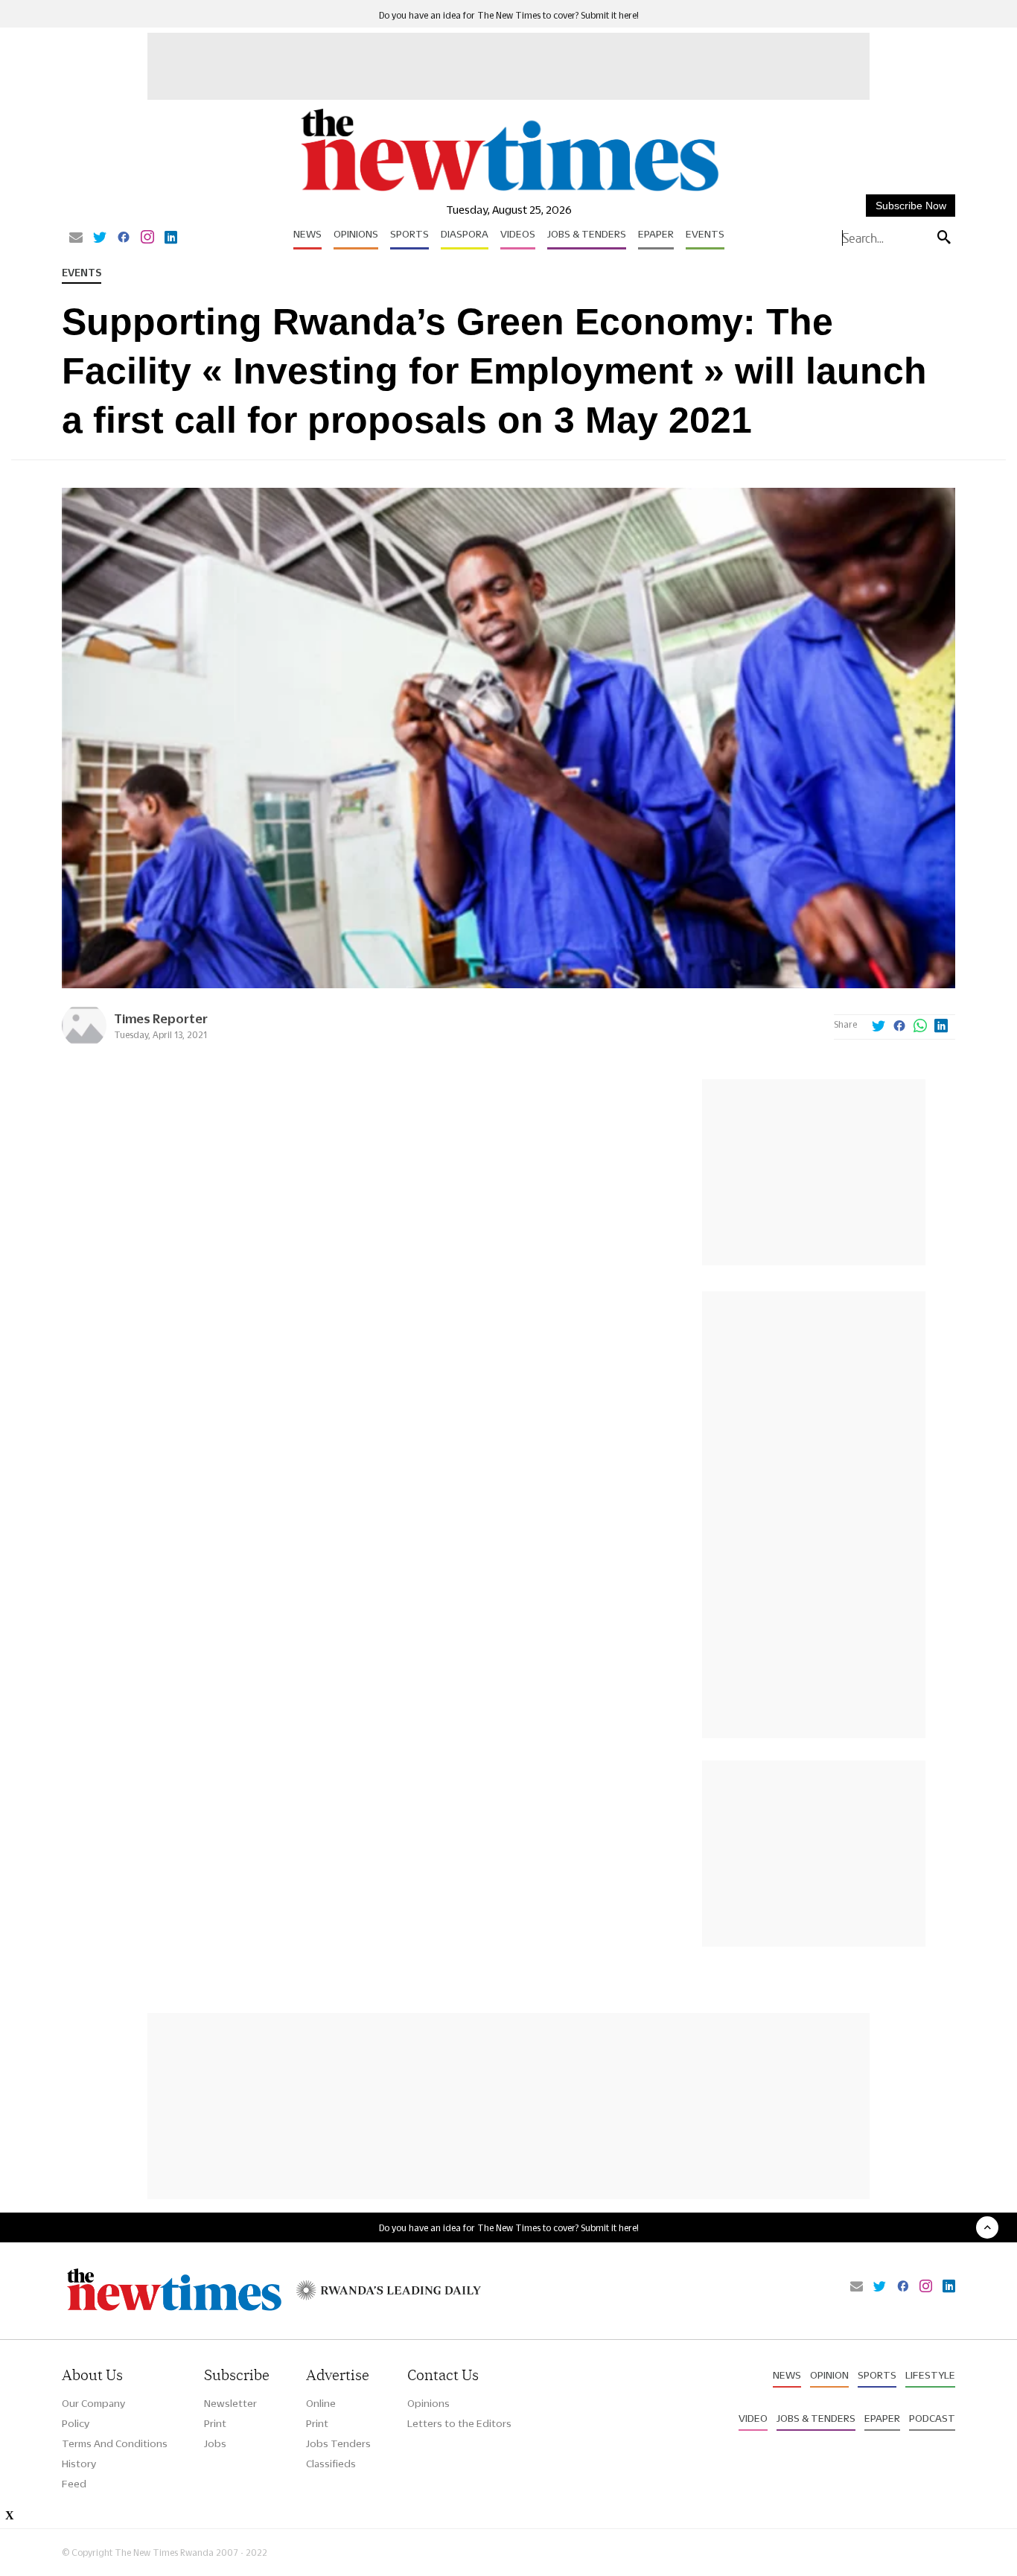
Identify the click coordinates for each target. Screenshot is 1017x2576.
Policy (76, 2423)
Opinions (356, 234)
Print (215, 2423)
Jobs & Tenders (587, 234)
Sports (409, 234)
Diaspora (465, 234)
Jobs (215, 2443)
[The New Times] (509, 192)
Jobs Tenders (338, 2443)
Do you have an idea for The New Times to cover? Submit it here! (509, 15)
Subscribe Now (911, 206)
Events (705, 234)
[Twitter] (100, 238)
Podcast (932, 2418)
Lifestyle (930, 2375)
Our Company (93, 2403)
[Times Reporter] (84, 1044)
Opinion (829, 2375)
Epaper (656, 234)
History (79, 2464)
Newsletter (230, 2403)
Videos (518, 234)
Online (321, 2403)
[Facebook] (124, 238)
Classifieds (331, 2464)
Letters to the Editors (459, 2423)
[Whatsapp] (920, 1027)
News (307, 234)
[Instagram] (147, 238)
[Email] (76, 238)
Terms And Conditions (115, 2443)
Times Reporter (161, 1018)
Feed (74, 2484)
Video (753, 2418)
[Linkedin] (171, 238)
